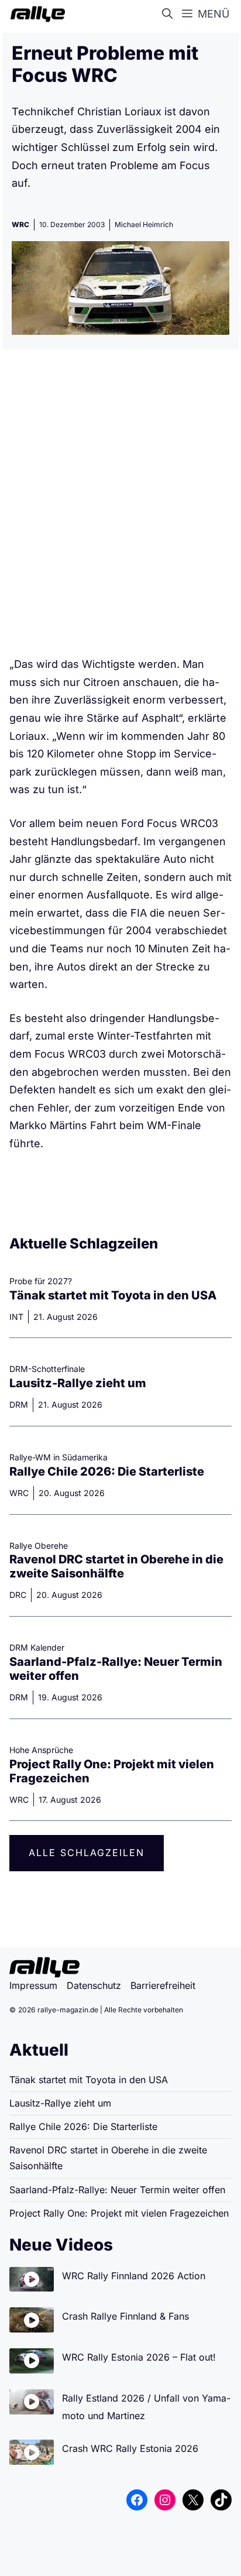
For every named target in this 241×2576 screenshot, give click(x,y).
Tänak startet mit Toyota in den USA (113, 1295)
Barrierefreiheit (163, 1985)
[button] (170, 14)
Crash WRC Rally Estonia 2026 (130, 2448)
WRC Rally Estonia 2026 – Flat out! (139, 2357)
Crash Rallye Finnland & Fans (125, 2316)
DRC (18, 1595)
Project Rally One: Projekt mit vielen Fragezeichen (119, 2213)
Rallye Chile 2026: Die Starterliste (107, 1471)
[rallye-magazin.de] (35, 14)
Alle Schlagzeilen (87, 1853)
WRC (20, 224)
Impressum (33, 1985)
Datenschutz (94, 1985)
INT (16, 1317)
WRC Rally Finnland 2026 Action (134, 2276)
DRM (19, 1404)
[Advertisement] (120, 507)
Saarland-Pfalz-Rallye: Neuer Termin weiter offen (117, 2190)
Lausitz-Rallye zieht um (78, 1383)
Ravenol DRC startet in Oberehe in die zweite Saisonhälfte (116, 1566)
